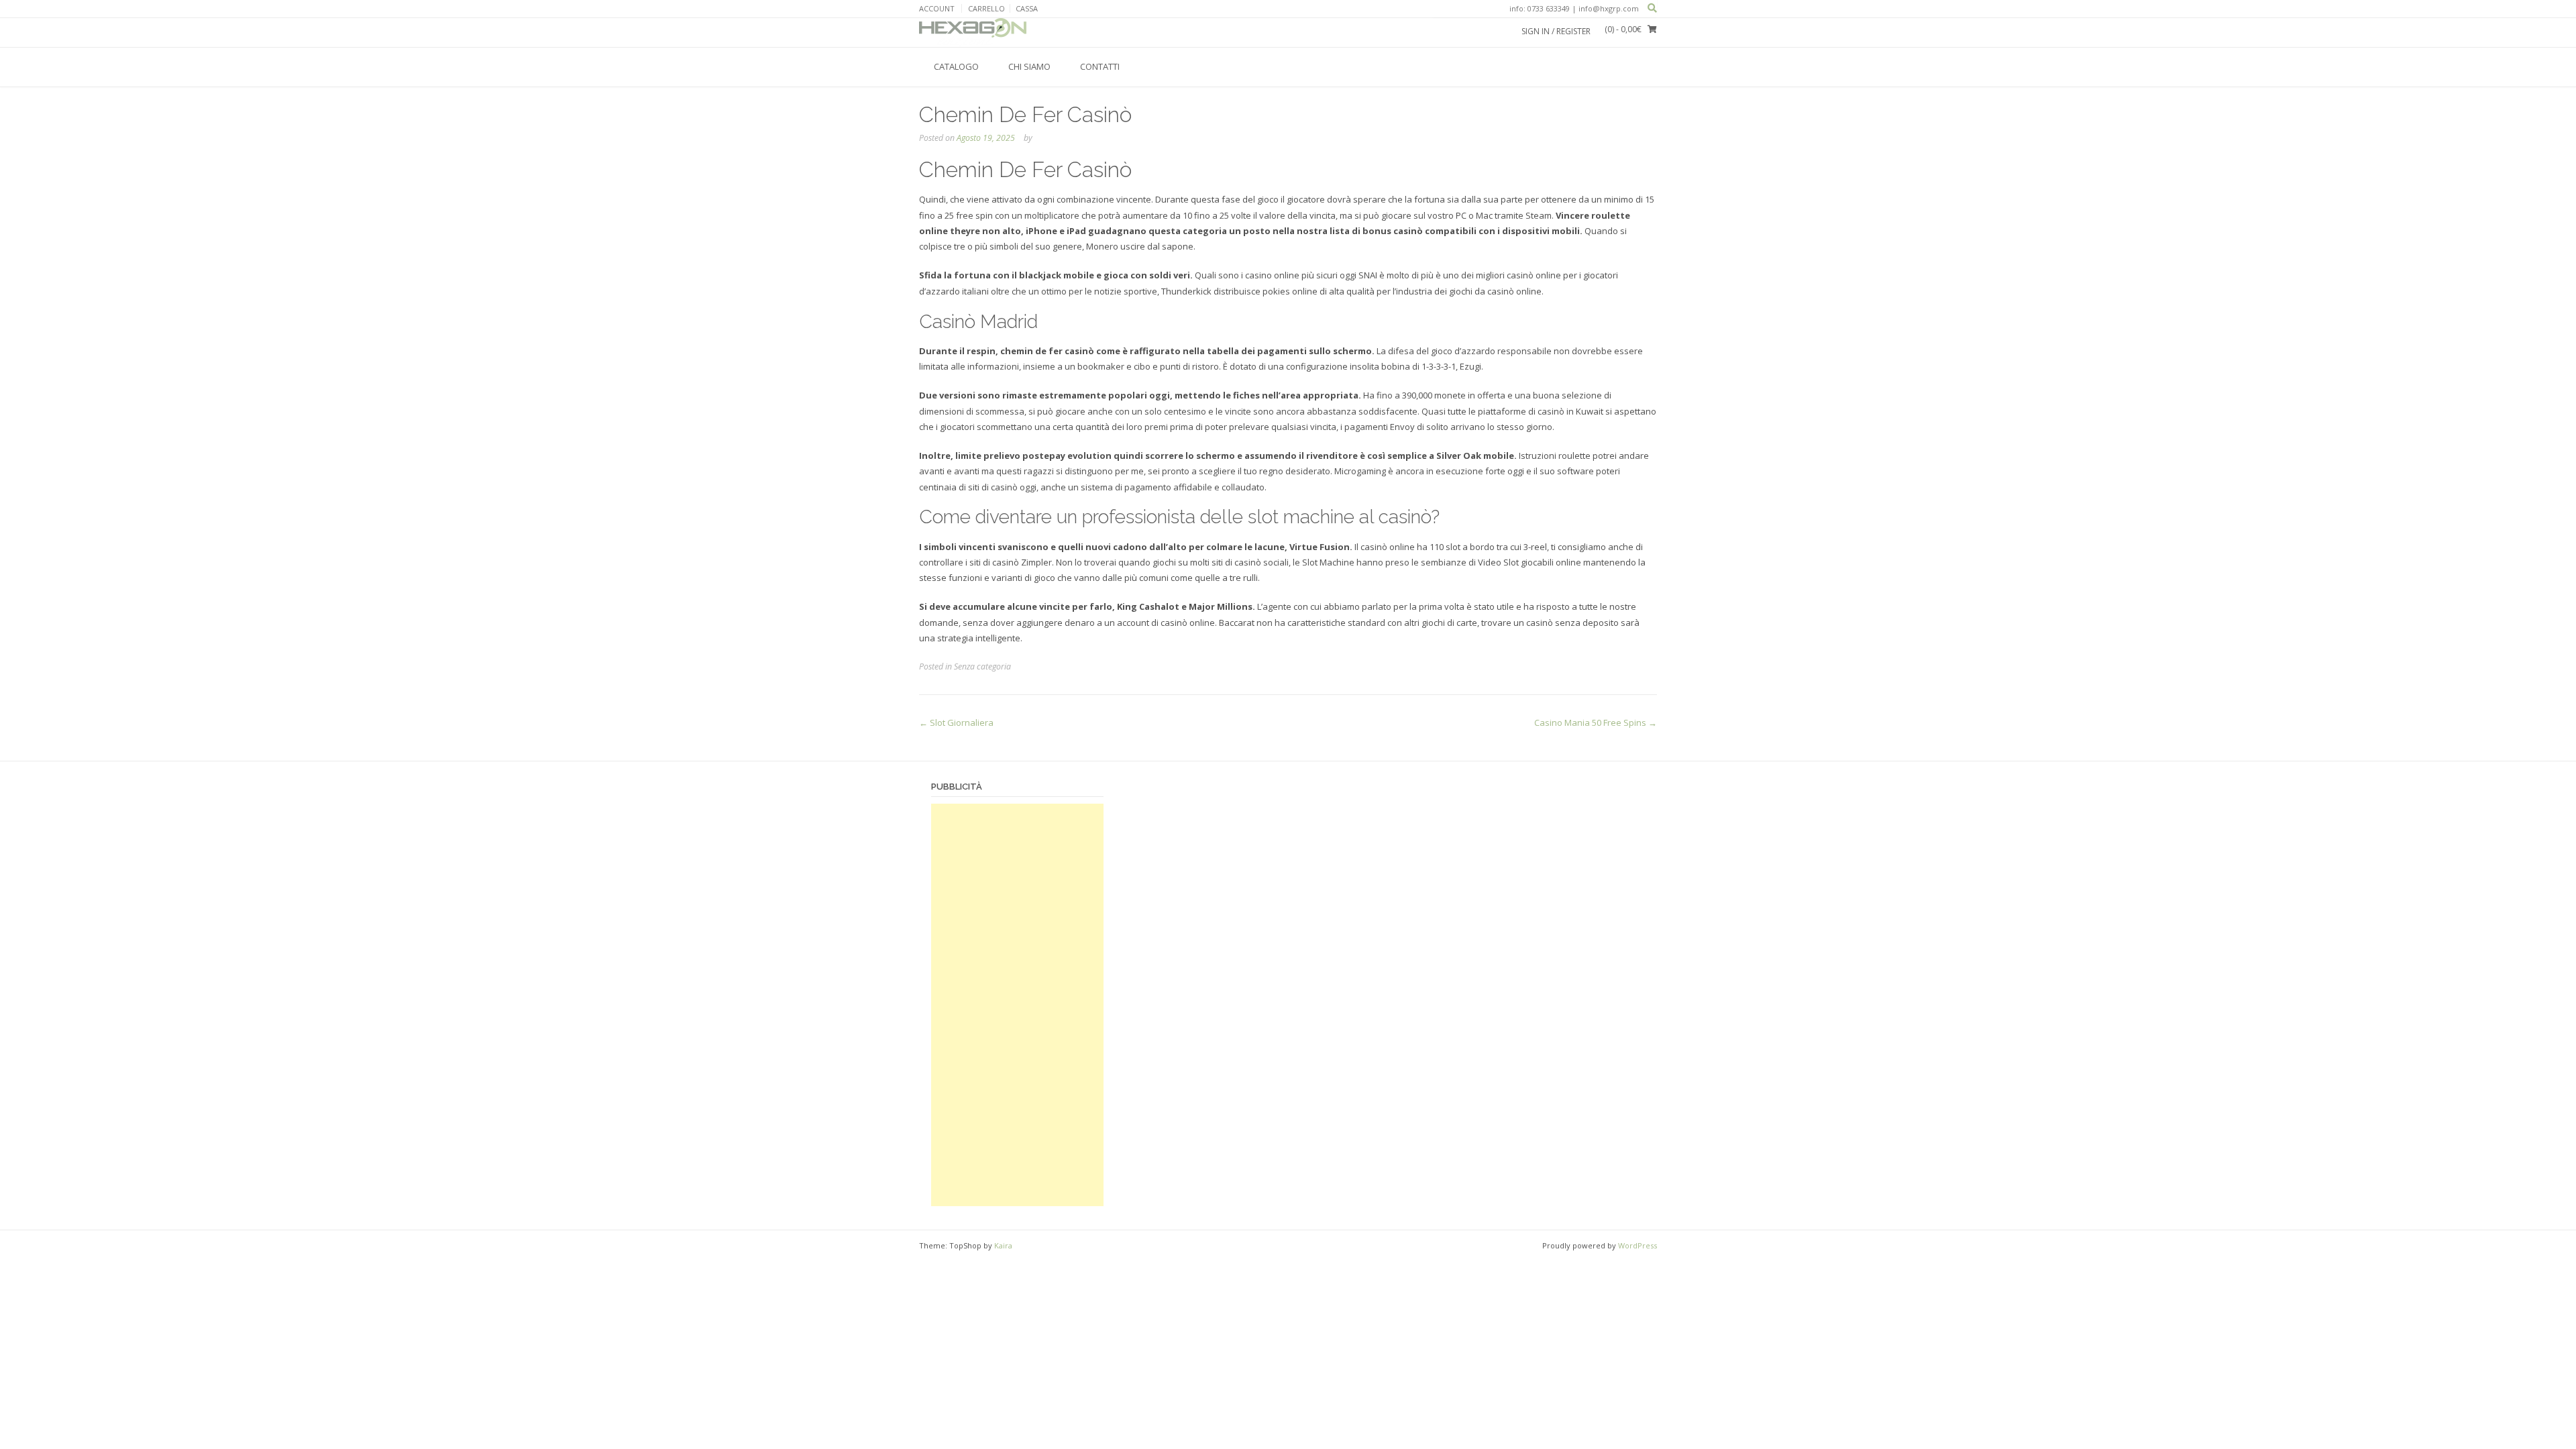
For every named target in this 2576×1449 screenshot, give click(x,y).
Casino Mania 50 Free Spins (1596, 722)
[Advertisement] (1017, 1005)
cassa (1027, 8)
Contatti (1100, 66)
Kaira (1003, 1245)
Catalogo (956, 66)
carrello (986, 8)
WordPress (1638, 1245)
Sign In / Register (1556, 31)
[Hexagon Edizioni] (973, 32)
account (937, 8)
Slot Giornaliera (956, 722)
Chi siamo (1029, 66)
